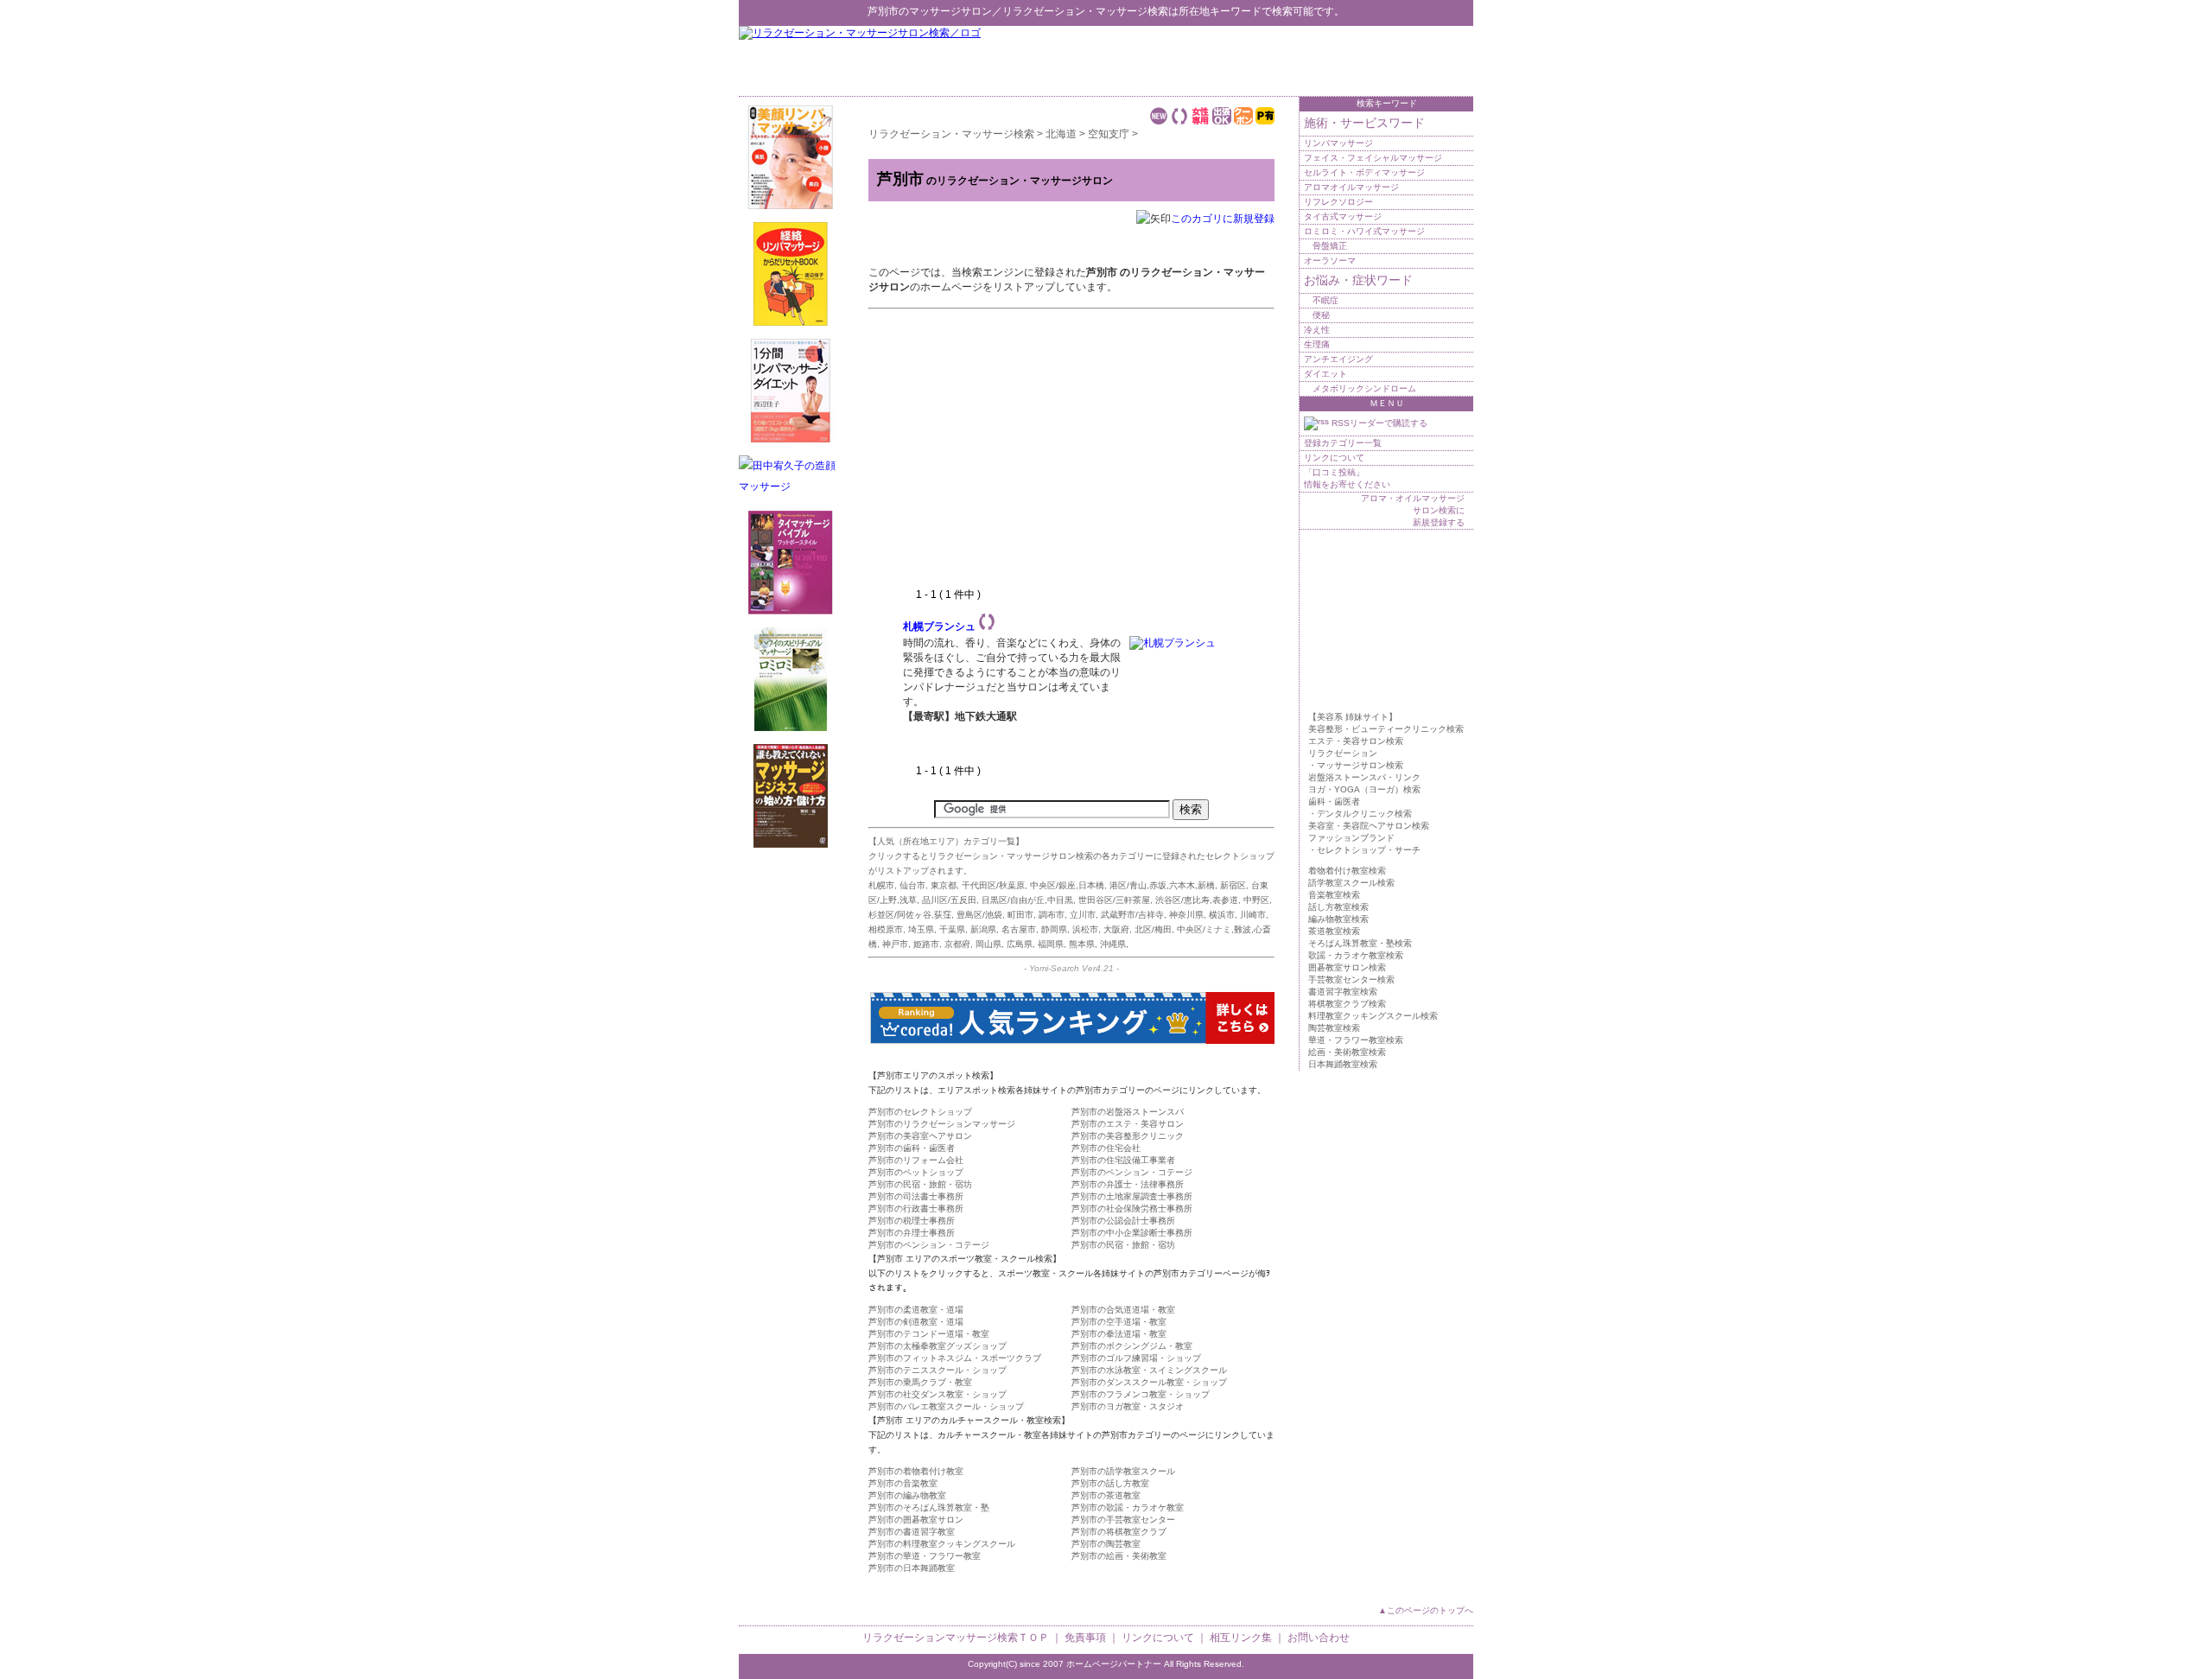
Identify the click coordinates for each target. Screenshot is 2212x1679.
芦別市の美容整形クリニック (1128, 1136)
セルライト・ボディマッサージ (1364, 172)
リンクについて (1334, 458)
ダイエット (1325, 374)
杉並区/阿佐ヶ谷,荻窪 (910, 915)
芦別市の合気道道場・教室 (1123, 1310)
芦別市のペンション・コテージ (1132, 1172)
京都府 (957, 944)
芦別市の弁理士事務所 (912, 1233)
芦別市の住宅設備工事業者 (1123, 1160)
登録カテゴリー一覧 (1343, 443)
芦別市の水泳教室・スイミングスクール (1149, 1370)
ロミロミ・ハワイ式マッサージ (1364, 231)
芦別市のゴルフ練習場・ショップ (1136, 1358)
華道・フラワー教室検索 (1356, 1040)
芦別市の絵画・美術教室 (1119, 1556)
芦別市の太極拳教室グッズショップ (938, 1346)
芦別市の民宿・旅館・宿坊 (920, 1184)
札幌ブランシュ (939, 626)
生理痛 (1317, 344)
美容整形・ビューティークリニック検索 (1386, 729)
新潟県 (983, 929)
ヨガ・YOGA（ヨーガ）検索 (1364, 789)
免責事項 (1085, 1638)
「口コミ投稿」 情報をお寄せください (1347, 478)
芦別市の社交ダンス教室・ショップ (938, 1394)
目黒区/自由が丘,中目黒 (1027, 900)
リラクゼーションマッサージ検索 (940, 1638)
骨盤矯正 (1330, 246)
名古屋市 (1019, 929)
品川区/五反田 (949, 900)
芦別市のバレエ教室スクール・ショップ (946, 1406)
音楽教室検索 (1334, 895)
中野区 (1256, 900)
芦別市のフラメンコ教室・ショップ (1141, 1394)
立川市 (1083, 915)
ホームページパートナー (1114, 1664)
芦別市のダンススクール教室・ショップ (1149, 1382)
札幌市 (881, 885)
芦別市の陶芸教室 (1106, 1544)
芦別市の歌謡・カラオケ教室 (1128, 1507)
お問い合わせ (1319, 1638)
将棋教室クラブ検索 (1347, 1004)
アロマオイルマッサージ (1351, 187)
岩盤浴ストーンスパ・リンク (1364, 777)
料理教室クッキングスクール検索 (1373, 1016)
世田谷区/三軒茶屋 (1114, 900)
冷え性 (1317, 330)
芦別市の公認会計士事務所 (1123, 1221)
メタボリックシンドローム (1364, 388)
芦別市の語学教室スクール (1123, 1471)
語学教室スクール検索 (1351, 883)
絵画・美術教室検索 (1347, 1052)
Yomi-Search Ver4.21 (1071, 968)
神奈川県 (1186, 915)
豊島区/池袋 (979, 915)
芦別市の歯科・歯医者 (912, 1148)
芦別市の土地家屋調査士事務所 (1132, 1196)
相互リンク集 (1241, 1638)
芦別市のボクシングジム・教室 (1132, 1346)
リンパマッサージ (1338, 143)
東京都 (944, 885)
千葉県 (952, 929)
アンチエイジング (1338, 359)
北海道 (1061, 134)
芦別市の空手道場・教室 (1119, 1322)
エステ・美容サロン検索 (1356, 741)
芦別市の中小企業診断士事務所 (1132, 1233)
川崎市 (1253, 915)
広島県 (1020, 944)
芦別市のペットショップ (916, 1172)
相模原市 (886, 929)
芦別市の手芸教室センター (1123, 1520)
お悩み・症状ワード (1358, 280)
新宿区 (1233, 885)
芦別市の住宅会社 (1106, 1148)
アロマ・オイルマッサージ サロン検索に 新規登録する (1413, 510)
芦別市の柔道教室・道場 (916, 1310)
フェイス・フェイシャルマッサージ (1373, 158)
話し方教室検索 (1338, 907)
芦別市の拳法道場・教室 (1119, 1334)
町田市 (1020, 915)
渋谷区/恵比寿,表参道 (1197, 900)
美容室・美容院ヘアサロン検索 (1369, 826)
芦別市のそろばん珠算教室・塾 (929, 1507)
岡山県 (988, 944)
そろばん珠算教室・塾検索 (1360, 943)
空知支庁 (1109, 134)
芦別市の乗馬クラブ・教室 (920, 1382)
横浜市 (1222, 915)
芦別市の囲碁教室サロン (916, 1520)
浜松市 (1085, 929)
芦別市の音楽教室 (903, 1483)
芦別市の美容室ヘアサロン (920, 1136)
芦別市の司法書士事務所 (916, 1196)
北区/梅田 (1153, 929)
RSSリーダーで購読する (1378, 423)
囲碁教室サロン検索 (1347, 967)
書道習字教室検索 (1343, 992)
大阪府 (1116, 929)
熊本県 (1082, 944)
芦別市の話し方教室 (1110, 1483)
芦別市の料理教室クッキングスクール (942, 1544)
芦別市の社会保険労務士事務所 (1132, 1208)
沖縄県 (1113, 944)
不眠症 (1325, 300)
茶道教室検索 (1334, 931)
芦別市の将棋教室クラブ (1119, 1532)
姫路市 (926, 944)
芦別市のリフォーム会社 (916, 1160)
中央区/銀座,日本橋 (1067, 885)
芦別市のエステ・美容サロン (1128, 1124)
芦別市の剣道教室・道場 (916, 1322)
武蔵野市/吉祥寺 (1132, 915)
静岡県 (1054, 929)
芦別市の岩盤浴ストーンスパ (1128, 1112)
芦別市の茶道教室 (1106, 1495)
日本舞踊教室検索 (1343, 1064)
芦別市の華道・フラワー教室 (925, 1556)
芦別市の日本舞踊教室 (912, 1568)
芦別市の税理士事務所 (912, 1221)
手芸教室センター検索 (1351, 979)
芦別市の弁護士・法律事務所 (1128, 1184)
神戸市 (895, 944)
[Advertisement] (1271, 60)
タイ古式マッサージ (1343, 216)
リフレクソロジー (1338, 202)
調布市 (1052, 915)
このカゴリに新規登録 (1223, 219)
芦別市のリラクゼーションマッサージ (942, 1124)
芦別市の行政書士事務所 (916, 1208)
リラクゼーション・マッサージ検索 (1085, 11)
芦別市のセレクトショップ (920, 1112)
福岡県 (1051, 944)
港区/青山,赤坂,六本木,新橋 (1162, 885)
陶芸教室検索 (1334, 1028)
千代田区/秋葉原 (993, 885)
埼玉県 (921, 929)
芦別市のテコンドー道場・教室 (929, 1334)
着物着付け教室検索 (1347, 871)
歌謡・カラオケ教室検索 (1356, 955)
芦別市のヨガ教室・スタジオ (1128, 1406)
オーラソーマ (1330, 261)
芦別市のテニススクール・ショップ (938, 1370)
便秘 (1321, 315)
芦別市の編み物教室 (907, 1495)
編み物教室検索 (1338, 919)
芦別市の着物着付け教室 (916, 1471)
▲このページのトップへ (1426, 1610)
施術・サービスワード (1364, 123)
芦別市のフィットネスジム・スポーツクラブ (955, 1358)
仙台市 (912, 885)
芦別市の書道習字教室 (912, 1532)
